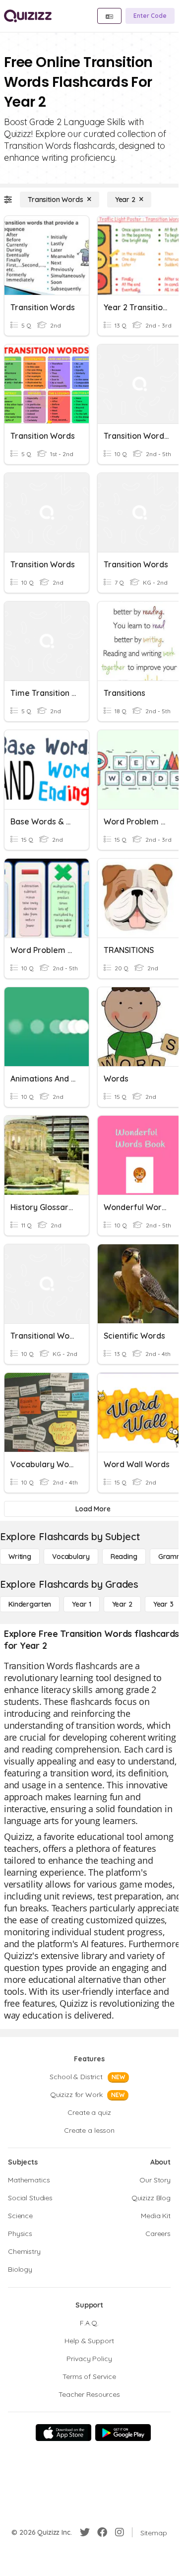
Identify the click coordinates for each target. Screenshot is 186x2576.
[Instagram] (120, 2532)
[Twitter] (85, 2532)
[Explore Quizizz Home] (28, 16)
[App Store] (63, 2433)
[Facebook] (102, 2532)
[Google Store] (123, 2433)
